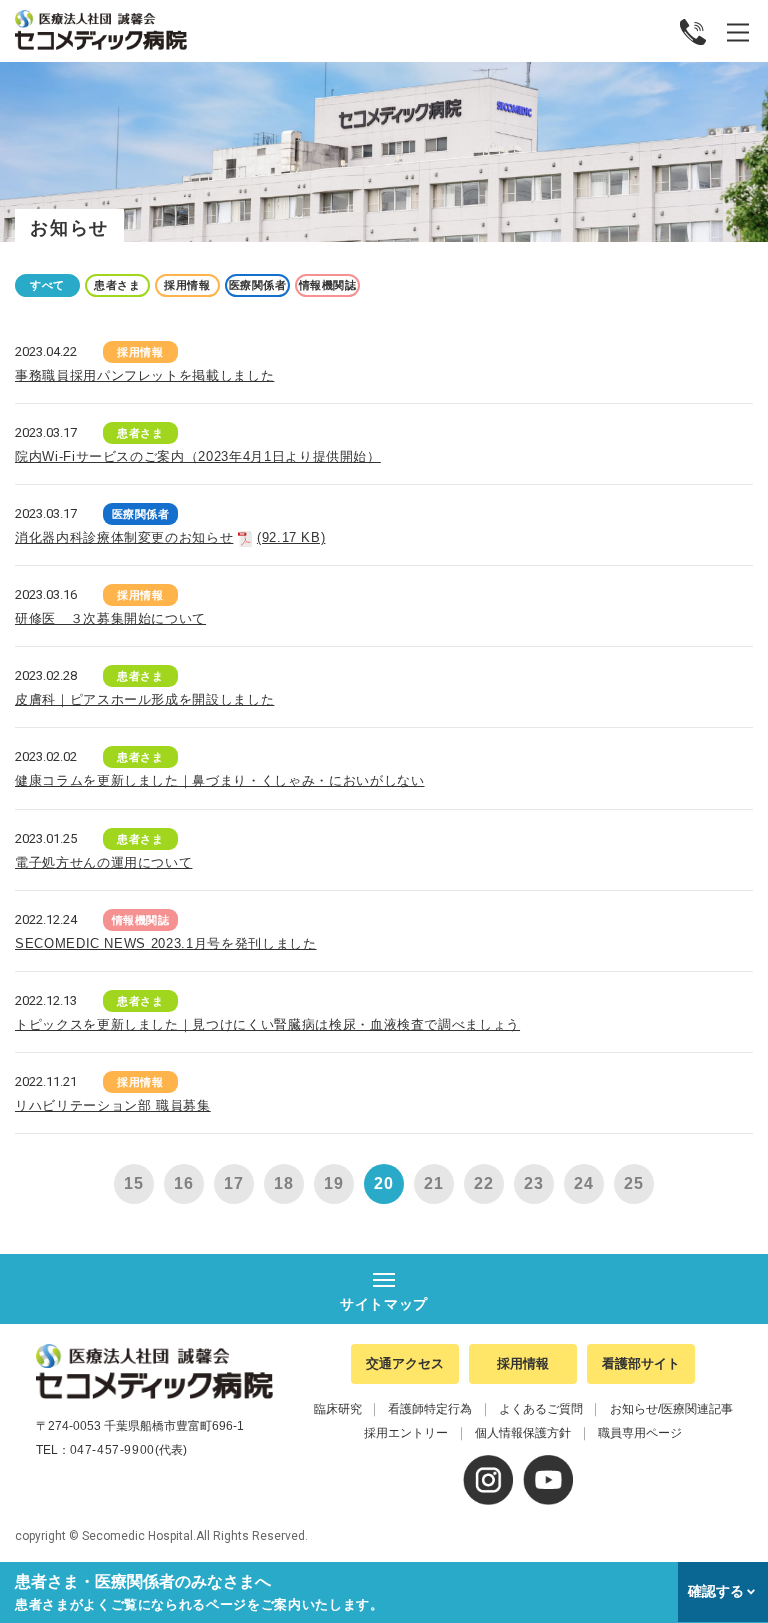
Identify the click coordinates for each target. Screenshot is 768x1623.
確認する (716, 1591)
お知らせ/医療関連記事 (671, 1409)
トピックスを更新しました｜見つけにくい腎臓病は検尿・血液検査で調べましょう (267, 1024)
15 (134, 1183)
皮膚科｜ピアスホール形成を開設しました (144, 699)
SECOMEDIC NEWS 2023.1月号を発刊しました (166, 943)
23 (534, 1183)
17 (234, 1183)
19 (334, 1183)
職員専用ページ (640, 1433)
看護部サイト (641, 1363)
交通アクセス (405, 1363)
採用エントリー (406, 1433)
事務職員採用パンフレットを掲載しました (144, 375)
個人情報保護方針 (523, 1433)
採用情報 (523, 1363)
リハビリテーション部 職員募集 (113, 1105)
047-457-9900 (112, 1450)
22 (484, 1183)
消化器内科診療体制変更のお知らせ (170, 537)
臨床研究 (338, 1409)
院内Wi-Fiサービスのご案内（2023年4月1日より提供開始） (198, 456)
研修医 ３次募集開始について (110, 618)
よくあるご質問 (541, 1409)
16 (184, 1183)
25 (634, 1183)
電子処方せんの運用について (103, 862)
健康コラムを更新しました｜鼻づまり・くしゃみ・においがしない (220, 780)
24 (584, 1183)
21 (434, 1183)
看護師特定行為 (430, 1409)
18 (284, 1183)
